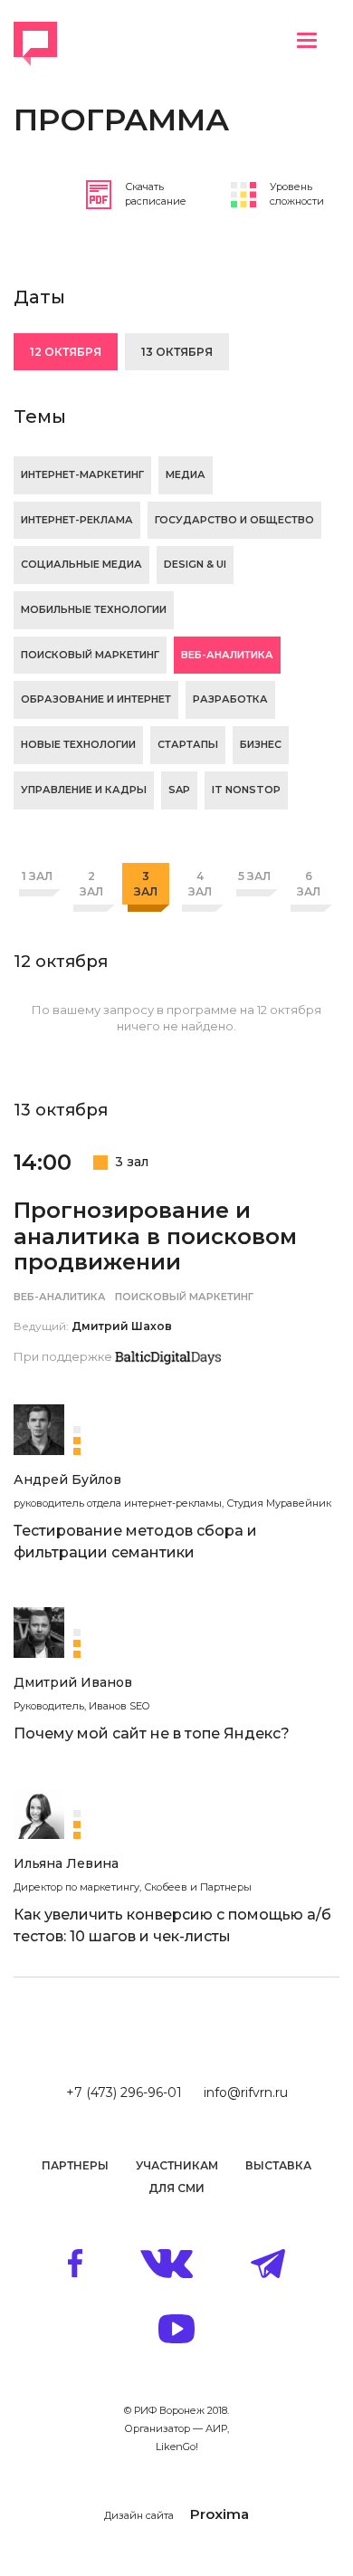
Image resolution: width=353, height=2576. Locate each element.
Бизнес (261, 744)
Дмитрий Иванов (73, 1682)
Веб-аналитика (227, 655)
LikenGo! (177, 2447)
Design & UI (195, 564)
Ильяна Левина (66, 1863)
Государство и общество (234, 520)
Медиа (186, 474)
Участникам (177, 2165)
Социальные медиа (81, 564)
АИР (216, 2428)
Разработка (230, 699)
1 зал (37, 876)
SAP (179, 790)
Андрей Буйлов (67, 1480)
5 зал (254, 876)
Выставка (278, 2165)
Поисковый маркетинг (90, 655)
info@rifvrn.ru (246, 2092)
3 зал (146, 884)
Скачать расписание (156, 194)
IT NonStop (246, 790)
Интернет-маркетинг (82, 474)
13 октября (177, 352)
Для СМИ (176, 2188)
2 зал (91, 884)
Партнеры (75, 2165)
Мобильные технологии (94, 609)
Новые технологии (78, 744)
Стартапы (188, 744)
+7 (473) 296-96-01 (124, 2092)
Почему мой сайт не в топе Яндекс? (152, 1733)
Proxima (219, 2514)
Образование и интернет (96, 699)
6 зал (309, 884)
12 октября (66, 352)
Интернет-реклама (77, 520)
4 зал (200, 884)
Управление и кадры (84, 790)
